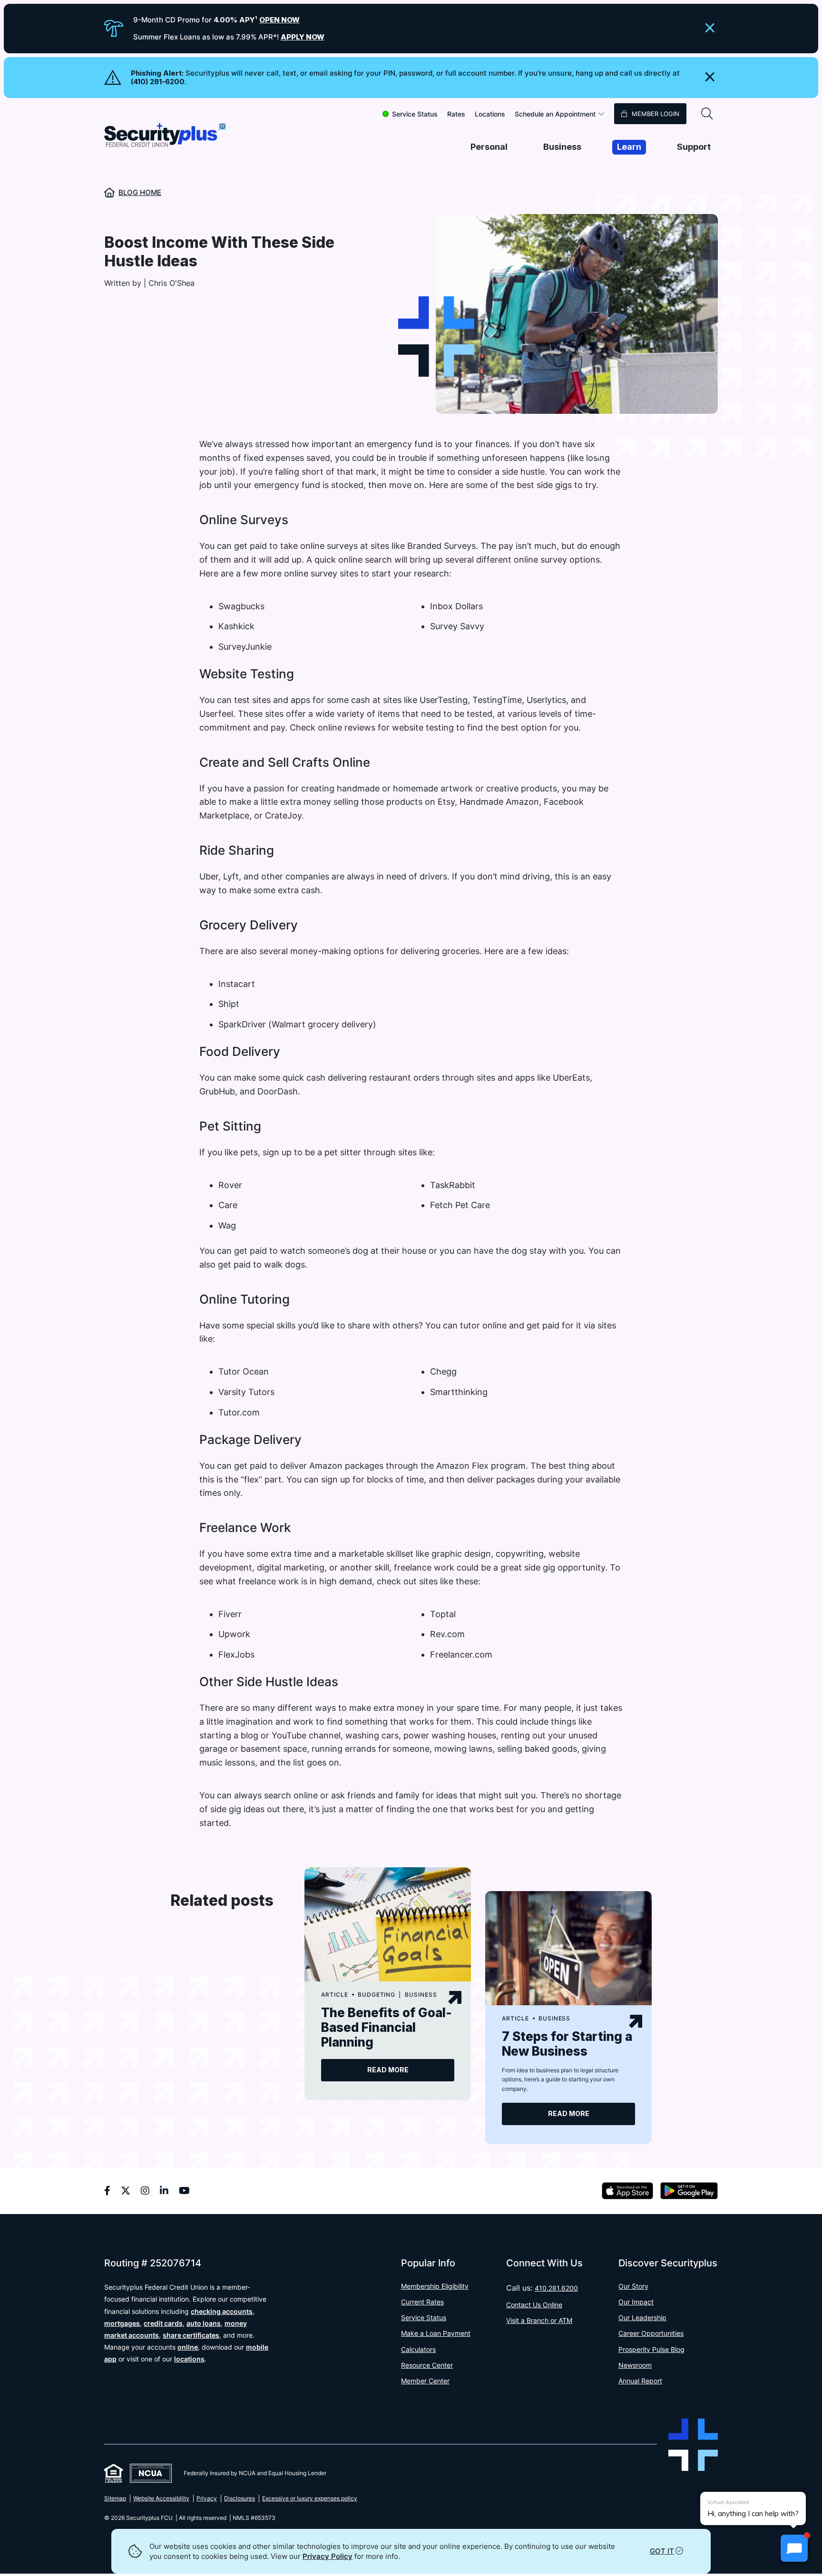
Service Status (415, 114)
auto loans (204, 2323)
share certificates (191, 2335)
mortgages (122, 2323)
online (188, 2347)
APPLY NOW (303, 37)
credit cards (163, 2323)
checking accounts (222, 2311)
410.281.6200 (556, 2288)
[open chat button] (794, 2548)
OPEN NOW (279, 20)
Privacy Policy (328, 2556)
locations (189, 2359)
